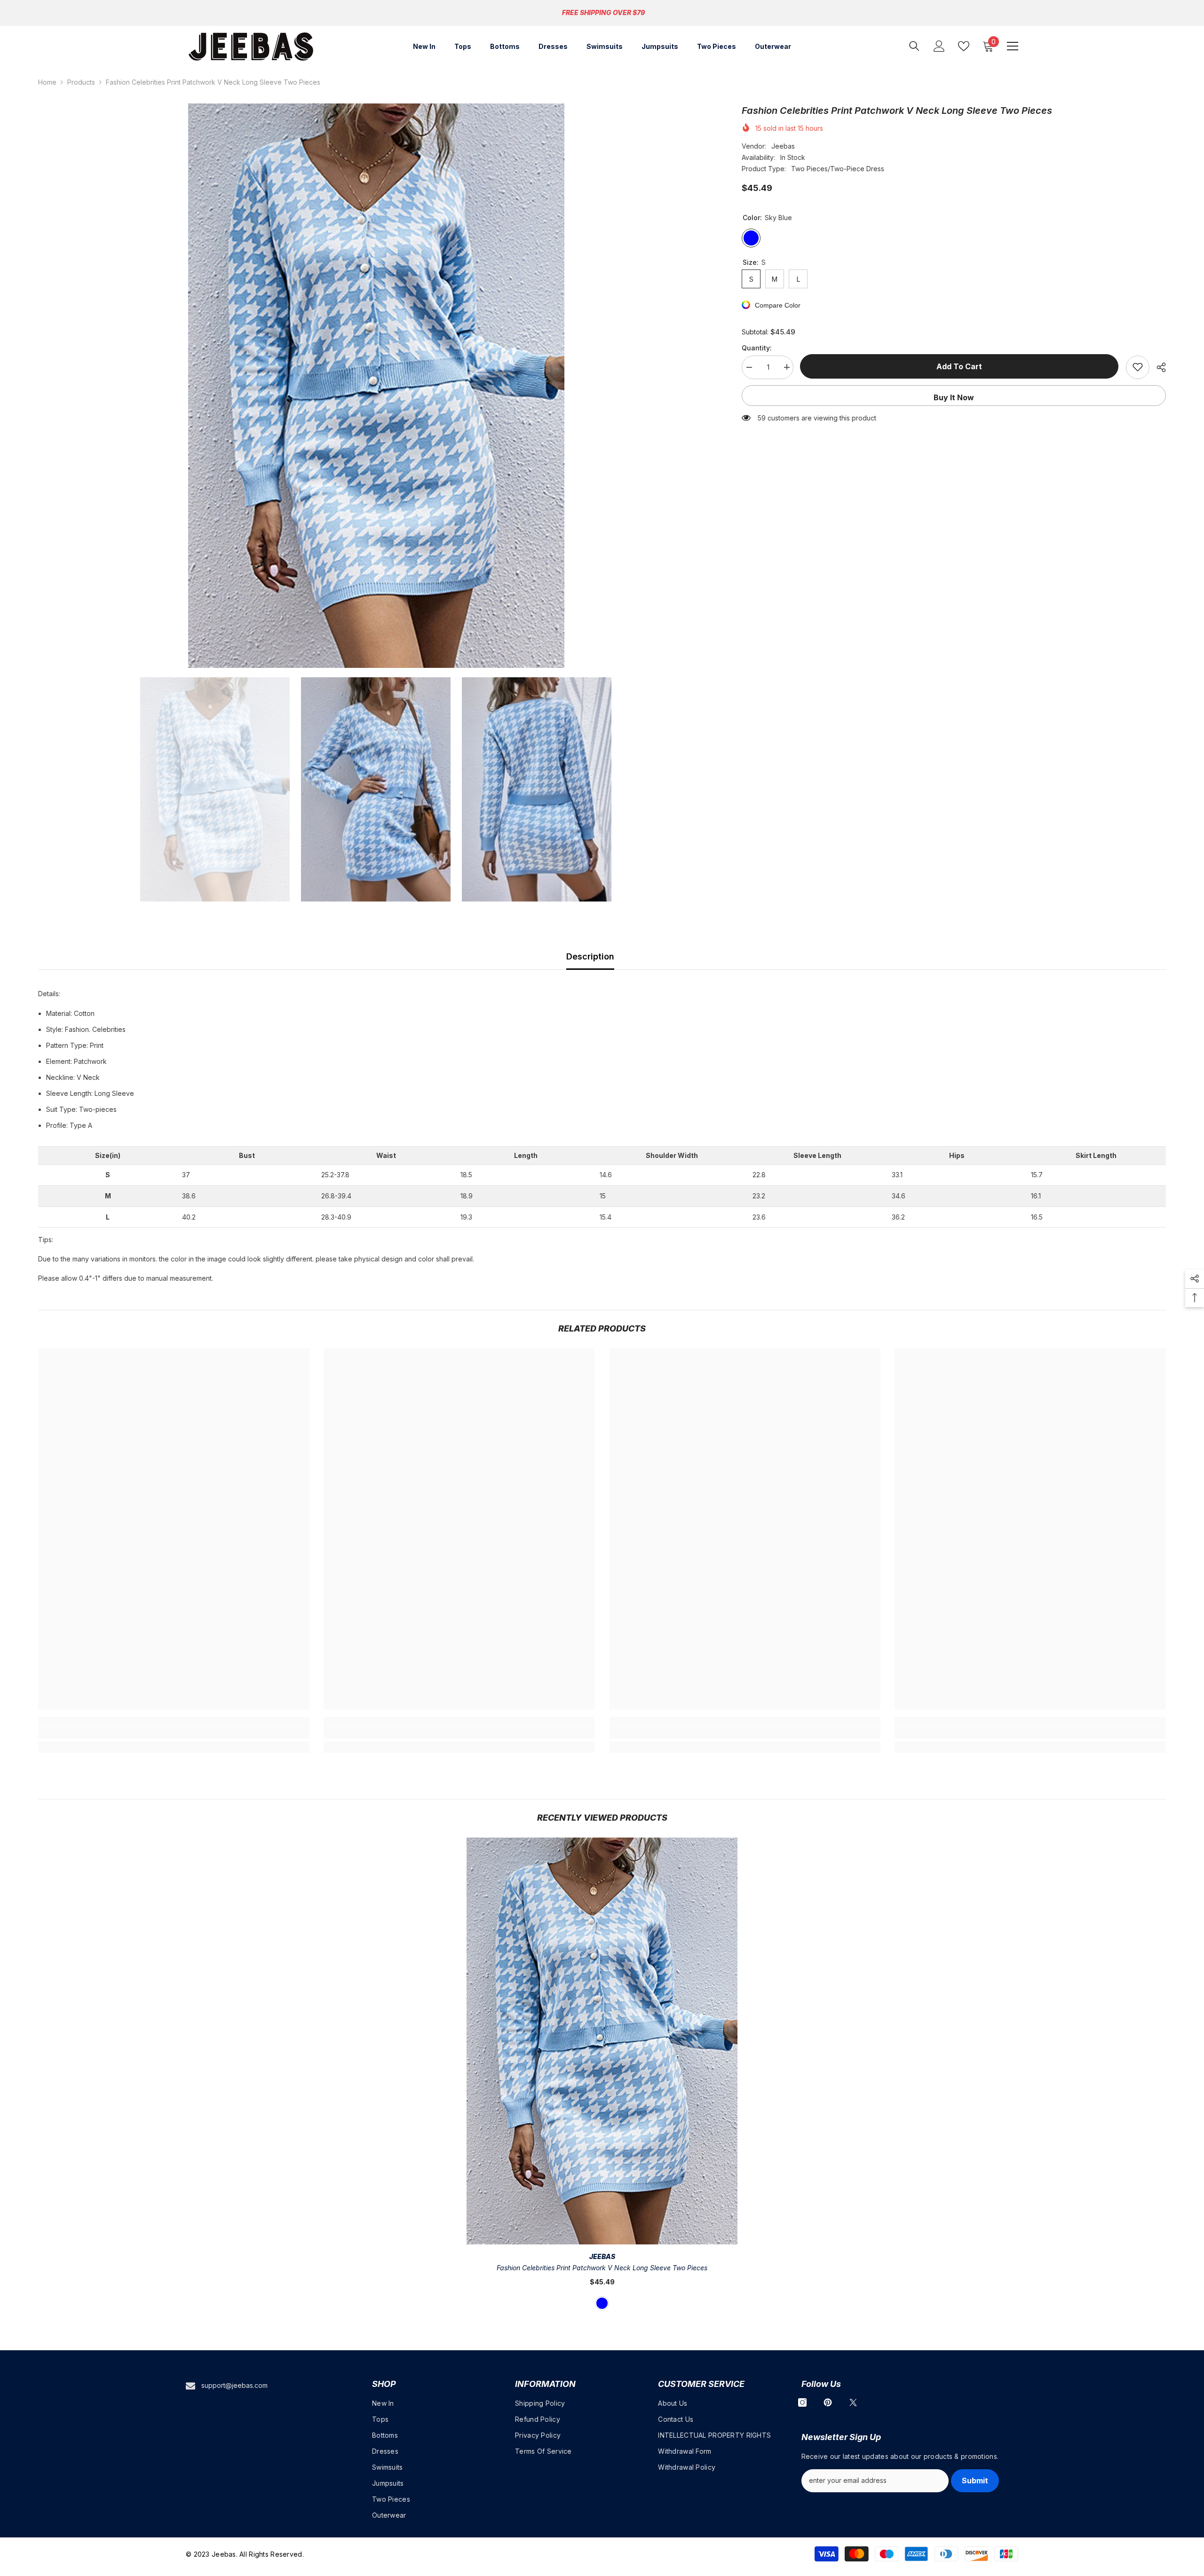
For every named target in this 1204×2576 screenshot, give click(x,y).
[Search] (914, 46)
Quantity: (757, 347)
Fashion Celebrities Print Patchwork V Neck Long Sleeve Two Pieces (602, 2268)
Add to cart (960, 366)
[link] (174, 1733)
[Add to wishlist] (1138, 367)
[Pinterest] (828, 2402)
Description (590, 956)
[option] (376, 386)
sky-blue (602, 2303)
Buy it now (954, 397)
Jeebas (783, 146)
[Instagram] (802, 2402)
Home (47, 82)
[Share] (1158, 367)
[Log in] (939, 46)
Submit (975, 2481)
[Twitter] (853, 2402)
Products (81, 82)
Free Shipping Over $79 (603, 12)
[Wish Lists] (964, 46)
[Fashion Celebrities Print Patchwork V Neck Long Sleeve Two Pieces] (602, 2041)
